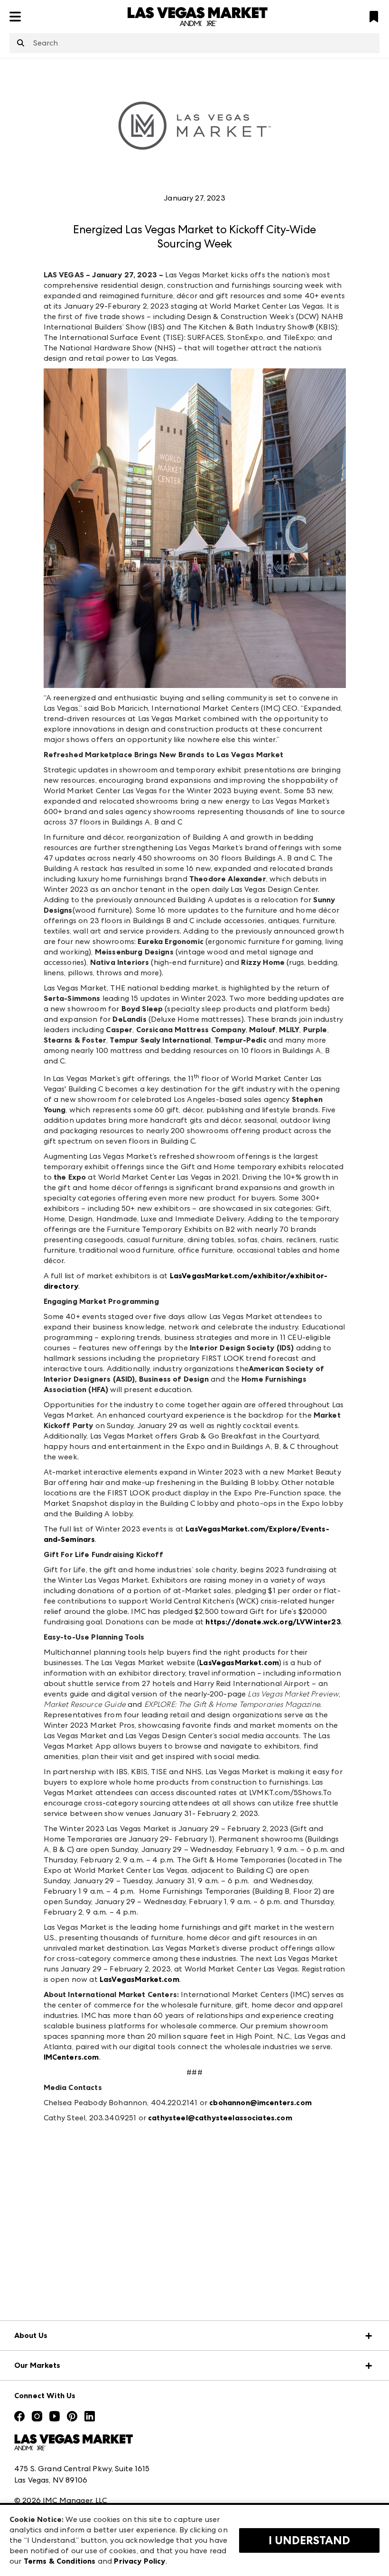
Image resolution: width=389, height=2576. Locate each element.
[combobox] (194, 43)
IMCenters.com (71, 2057)
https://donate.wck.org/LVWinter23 (273, 1622)
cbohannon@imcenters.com (260, 2103)
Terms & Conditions (60, 2561)
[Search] (21, 44)
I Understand (309, 2540)
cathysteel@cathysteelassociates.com (220, 2118)
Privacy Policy (139, 2561)
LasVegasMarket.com (239, 1663)
